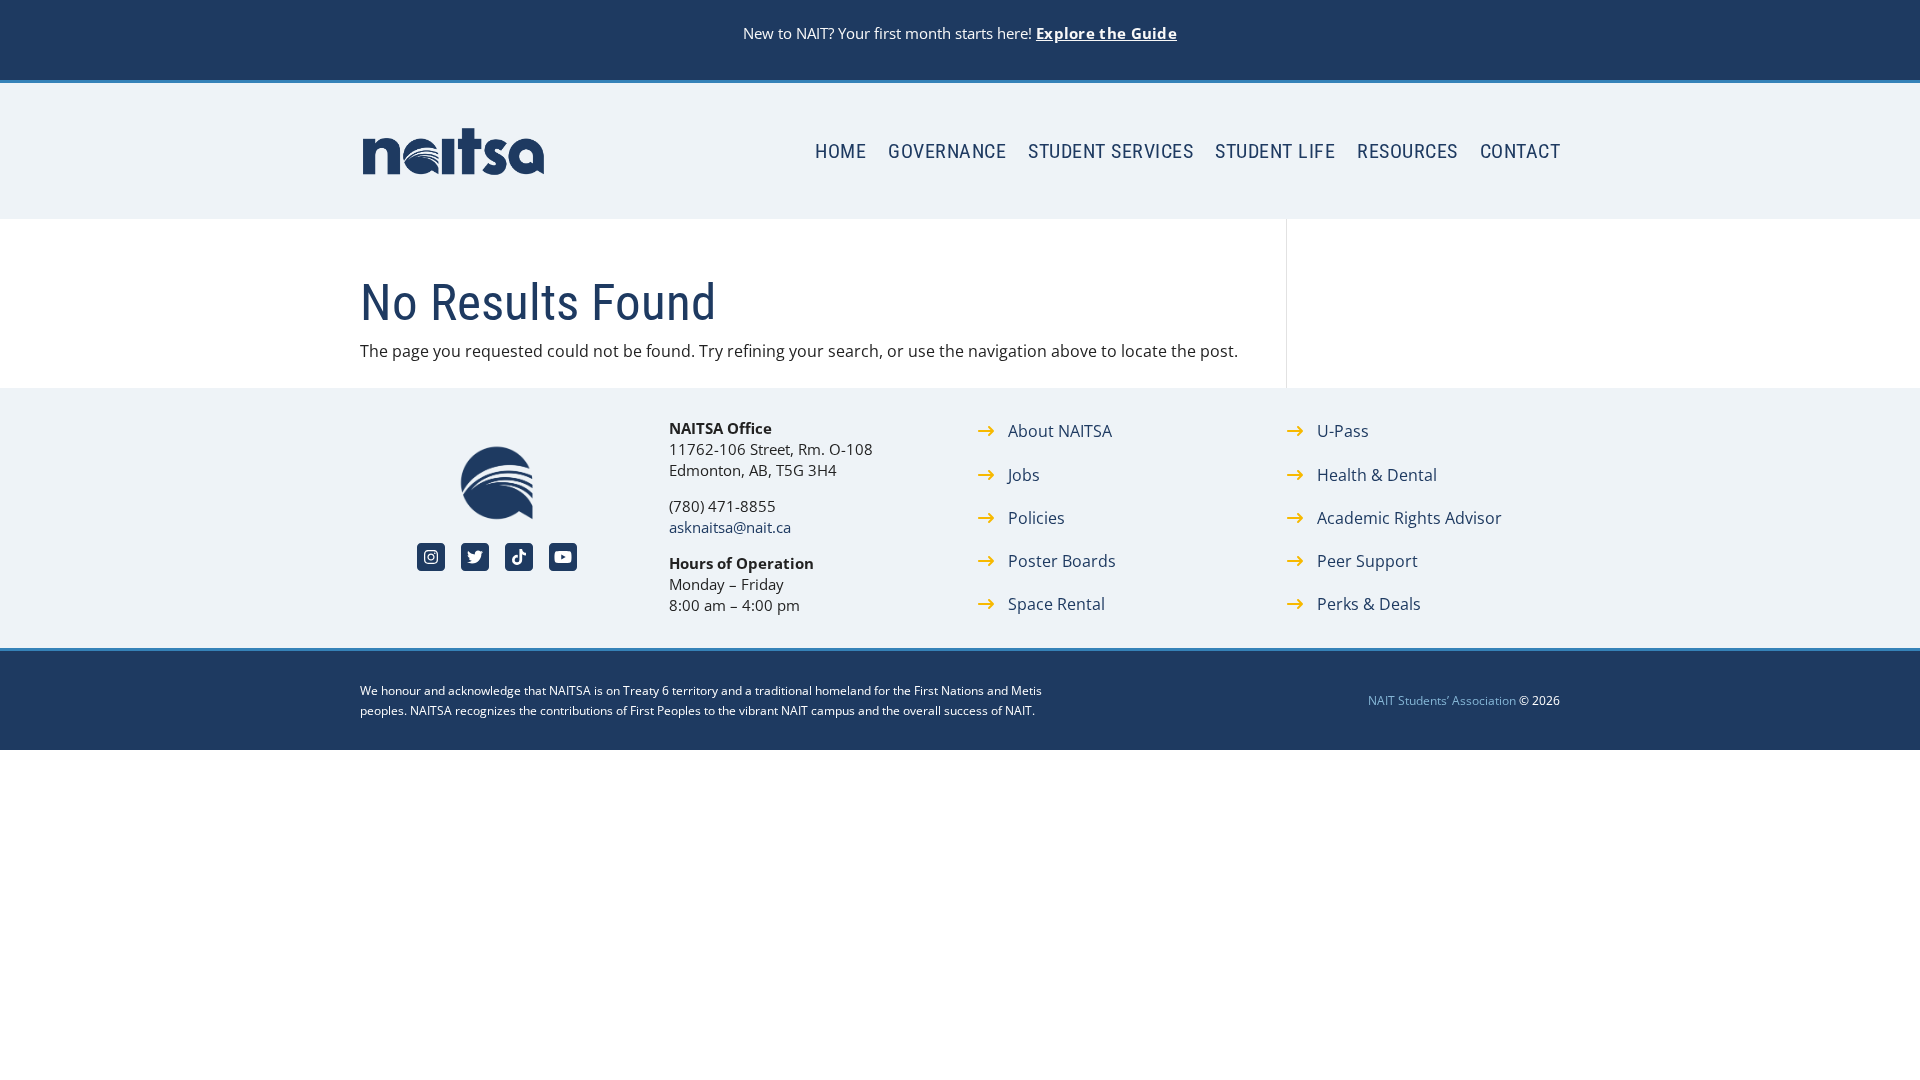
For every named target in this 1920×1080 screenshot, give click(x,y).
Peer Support (1367, 561)
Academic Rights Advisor (1409, 518)
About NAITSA (1060, 431)
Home (840, 151)
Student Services (1110, 151)
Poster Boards (1062, 561)
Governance (947, 151)
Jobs (1024, 475)
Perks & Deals (1369, 604)
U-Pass (1343, 431)
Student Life (1275, 151)
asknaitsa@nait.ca (730, 527)
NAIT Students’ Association (1442, 700)
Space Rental (1056, 604)
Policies (1036, 518)
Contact (1520, 151)
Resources (1407, 151)
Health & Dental (1377, 475)
